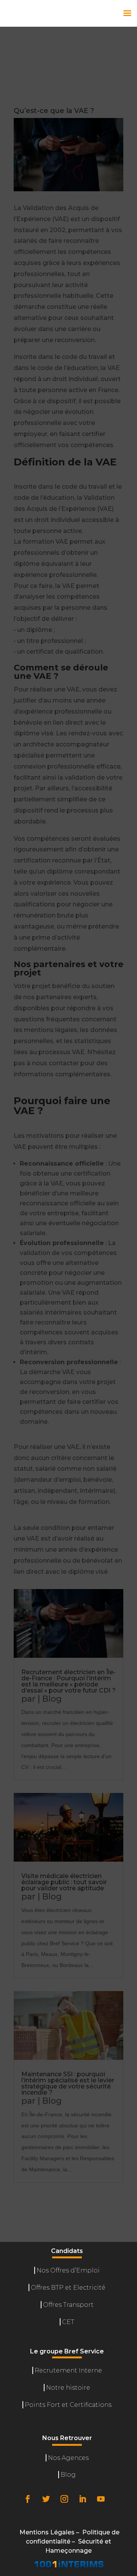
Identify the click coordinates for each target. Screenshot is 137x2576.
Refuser (68, 2525)
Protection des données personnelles (69, 2564)
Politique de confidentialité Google (30, 2472)
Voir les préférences (68, 2546)
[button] (126, 2356)
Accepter (69, 2504)
